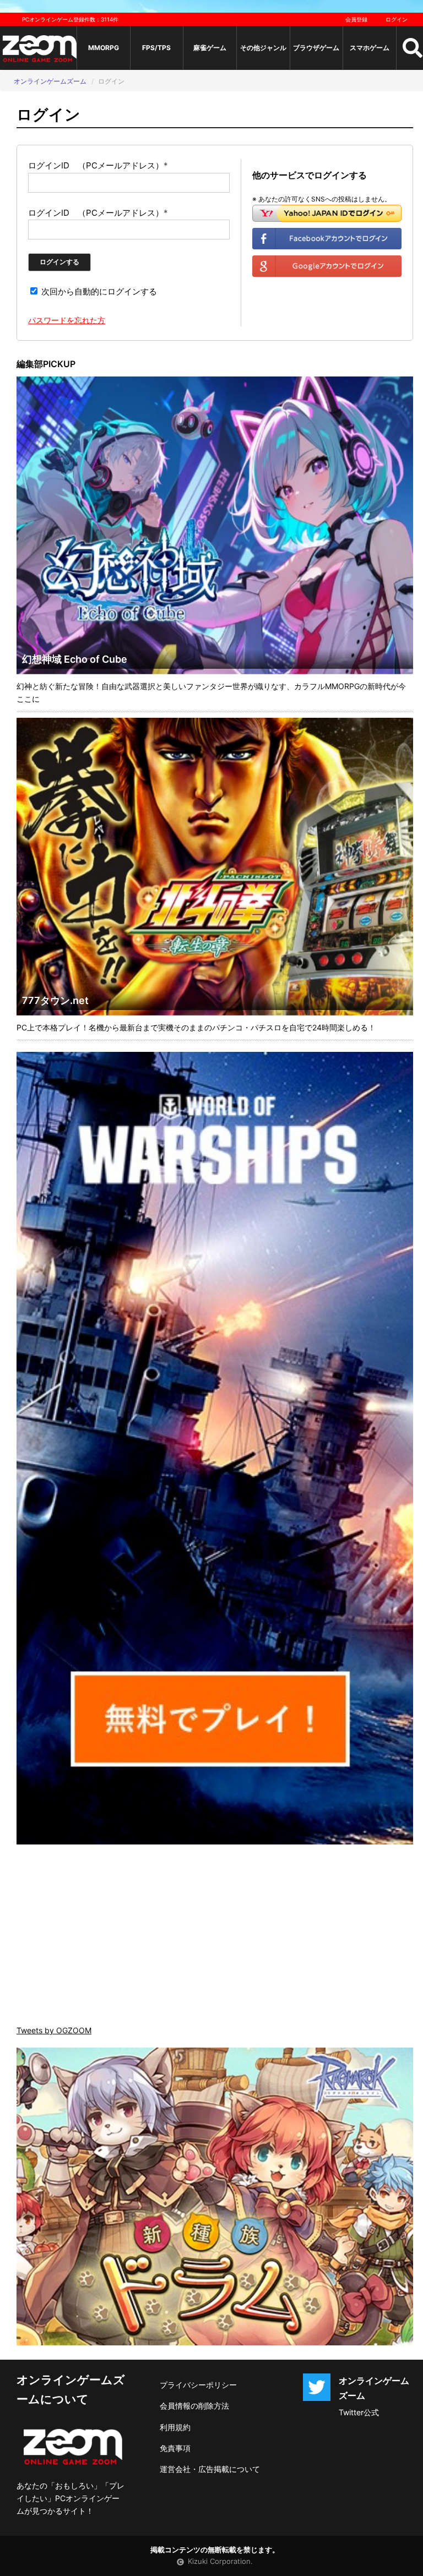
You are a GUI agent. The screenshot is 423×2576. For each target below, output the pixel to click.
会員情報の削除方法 (194, 2406)
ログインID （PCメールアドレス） (98, 165)
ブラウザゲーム (316, 48)
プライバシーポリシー (198, 2385)
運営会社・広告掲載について (210, 2469)
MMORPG (104, 48)
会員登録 (356, 19)
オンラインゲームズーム (50, 81)
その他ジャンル (263, 48)
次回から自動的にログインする (98, 291)
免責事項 (175, 2448)
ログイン (397, 19)
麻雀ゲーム (210, 48)
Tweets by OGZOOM (54, 2030)
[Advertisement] (215, 1936)
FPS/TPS (156, 48)
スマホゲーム (370, 48)
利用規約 (175, 2427)
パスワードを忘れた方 (67, 320)
